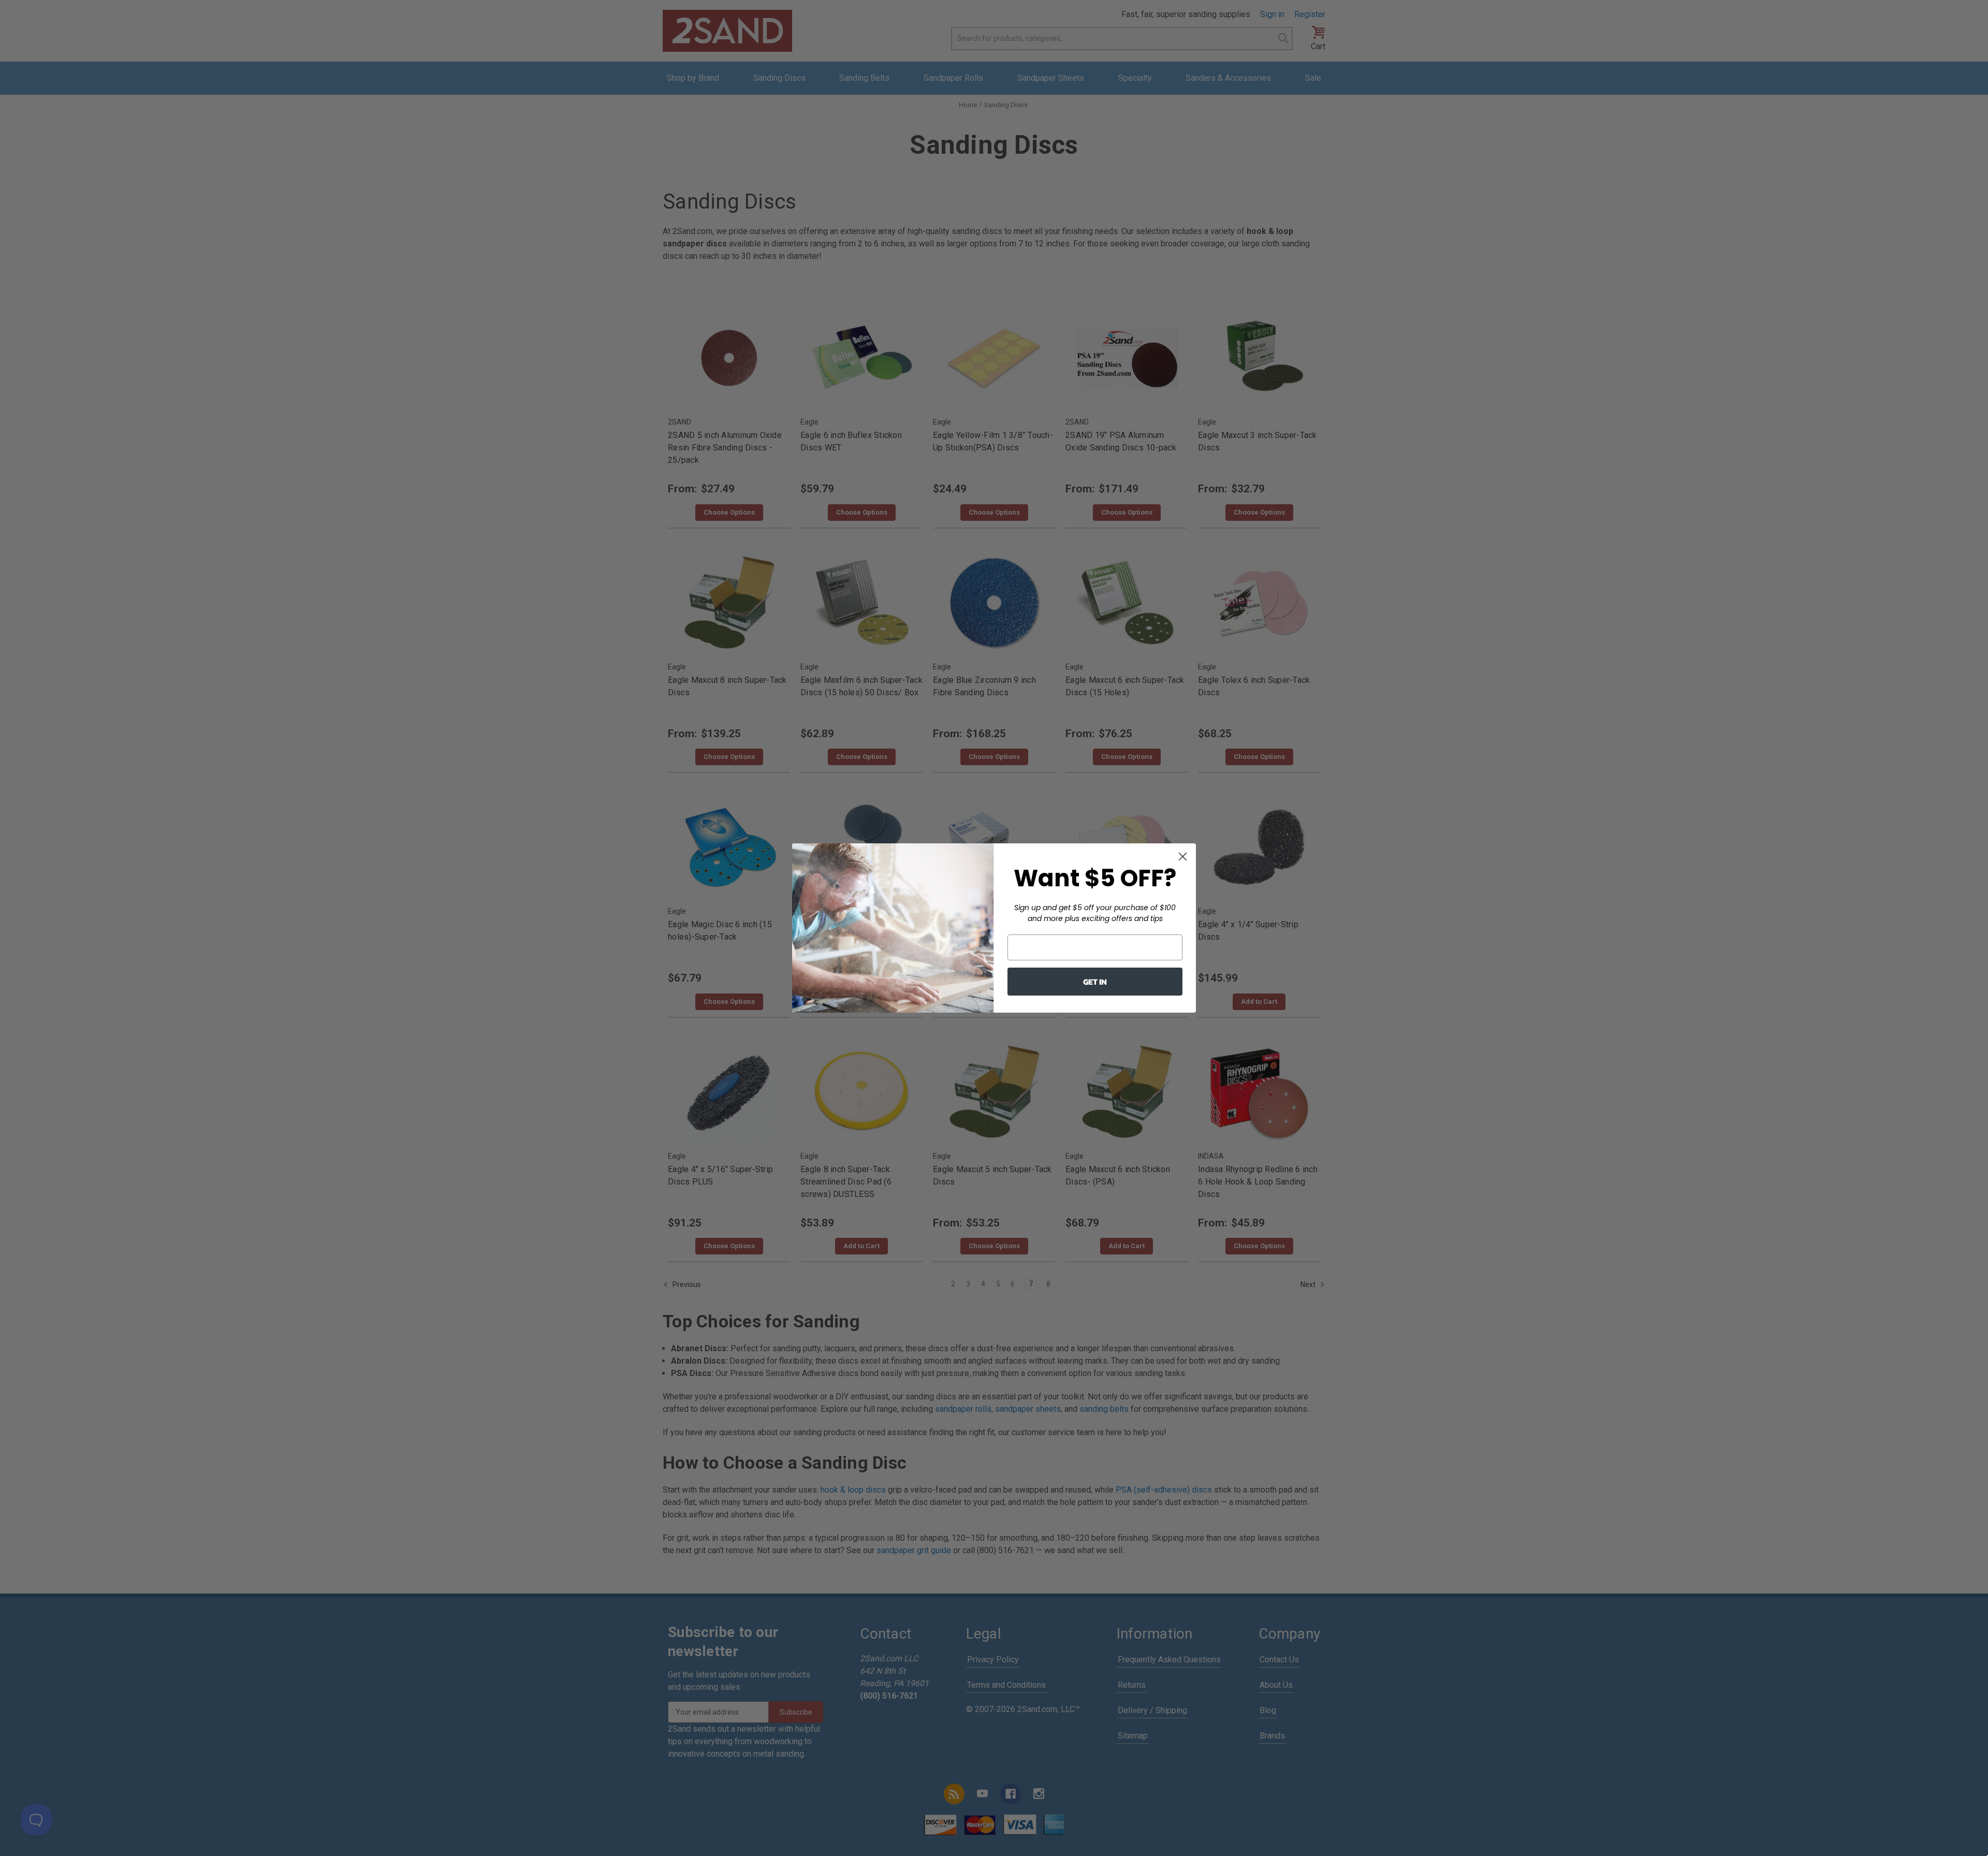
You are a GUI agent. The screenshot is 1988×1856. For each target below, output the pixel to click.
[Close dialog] (1183, 857)
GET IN (1095, 982)
